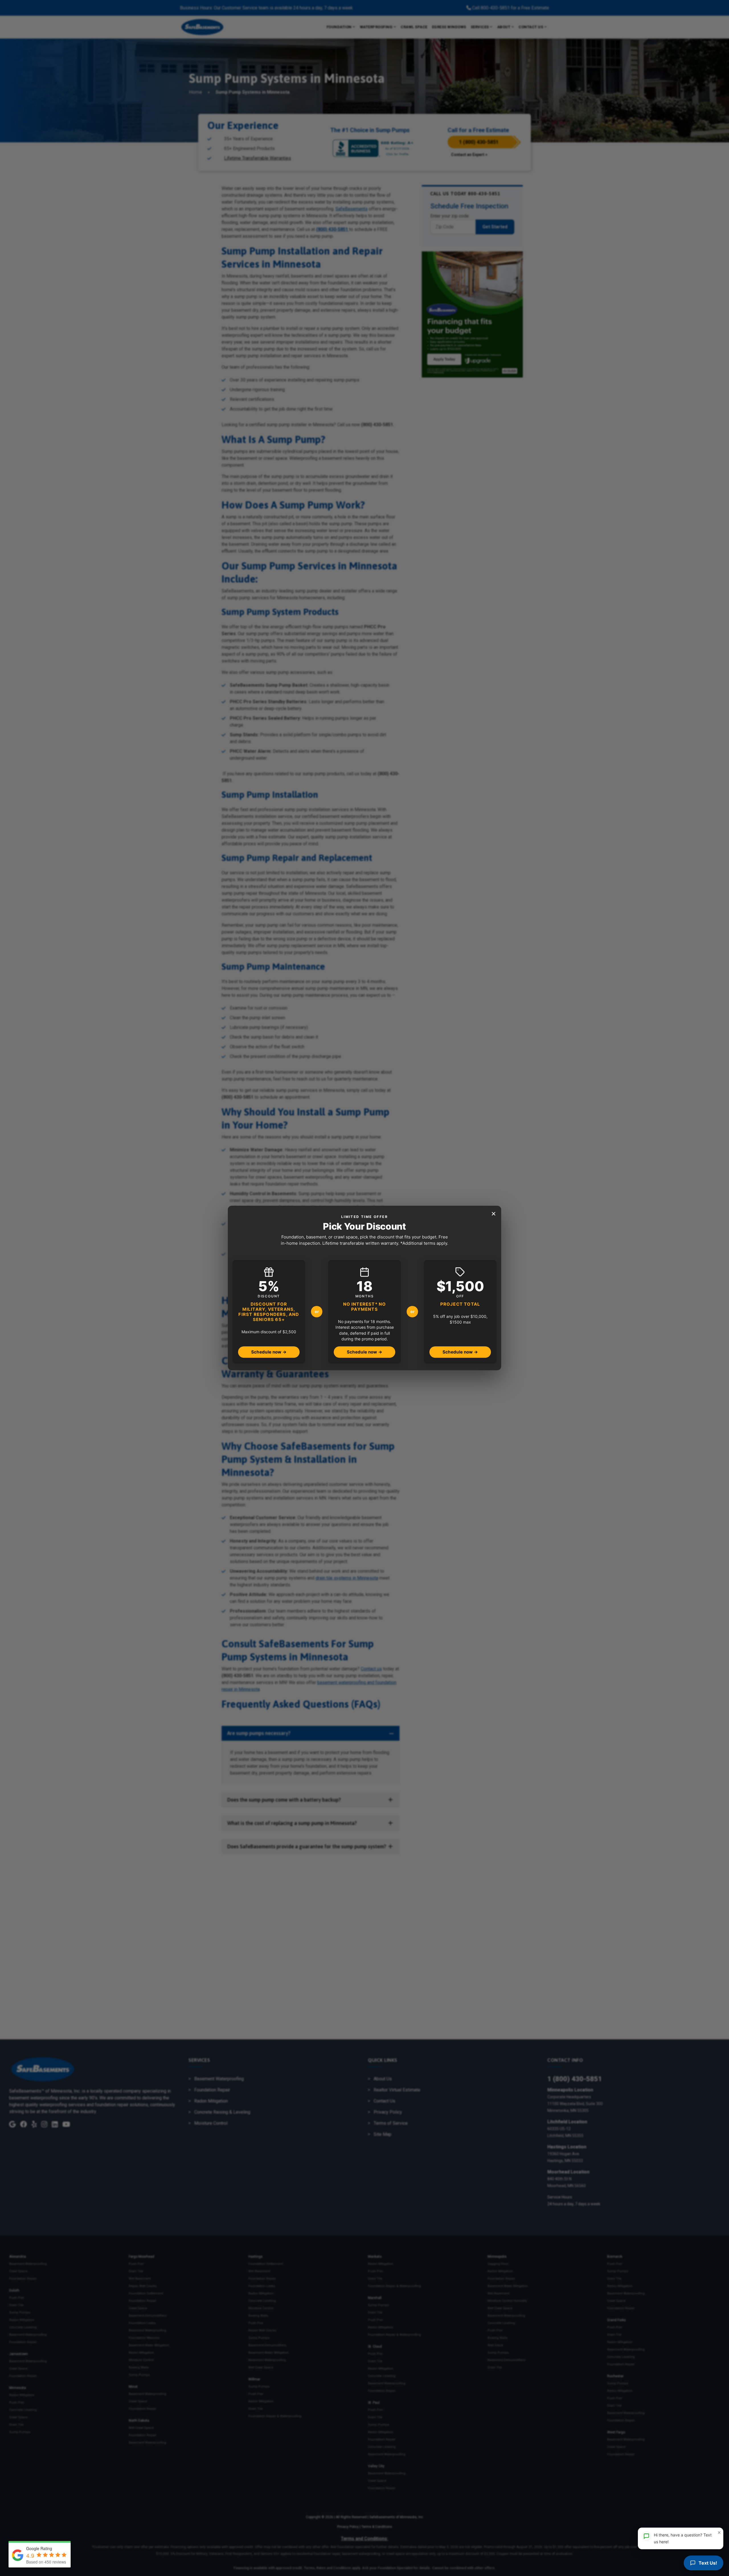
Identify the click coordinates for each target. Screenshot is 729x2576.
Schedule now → (269, 1352)
